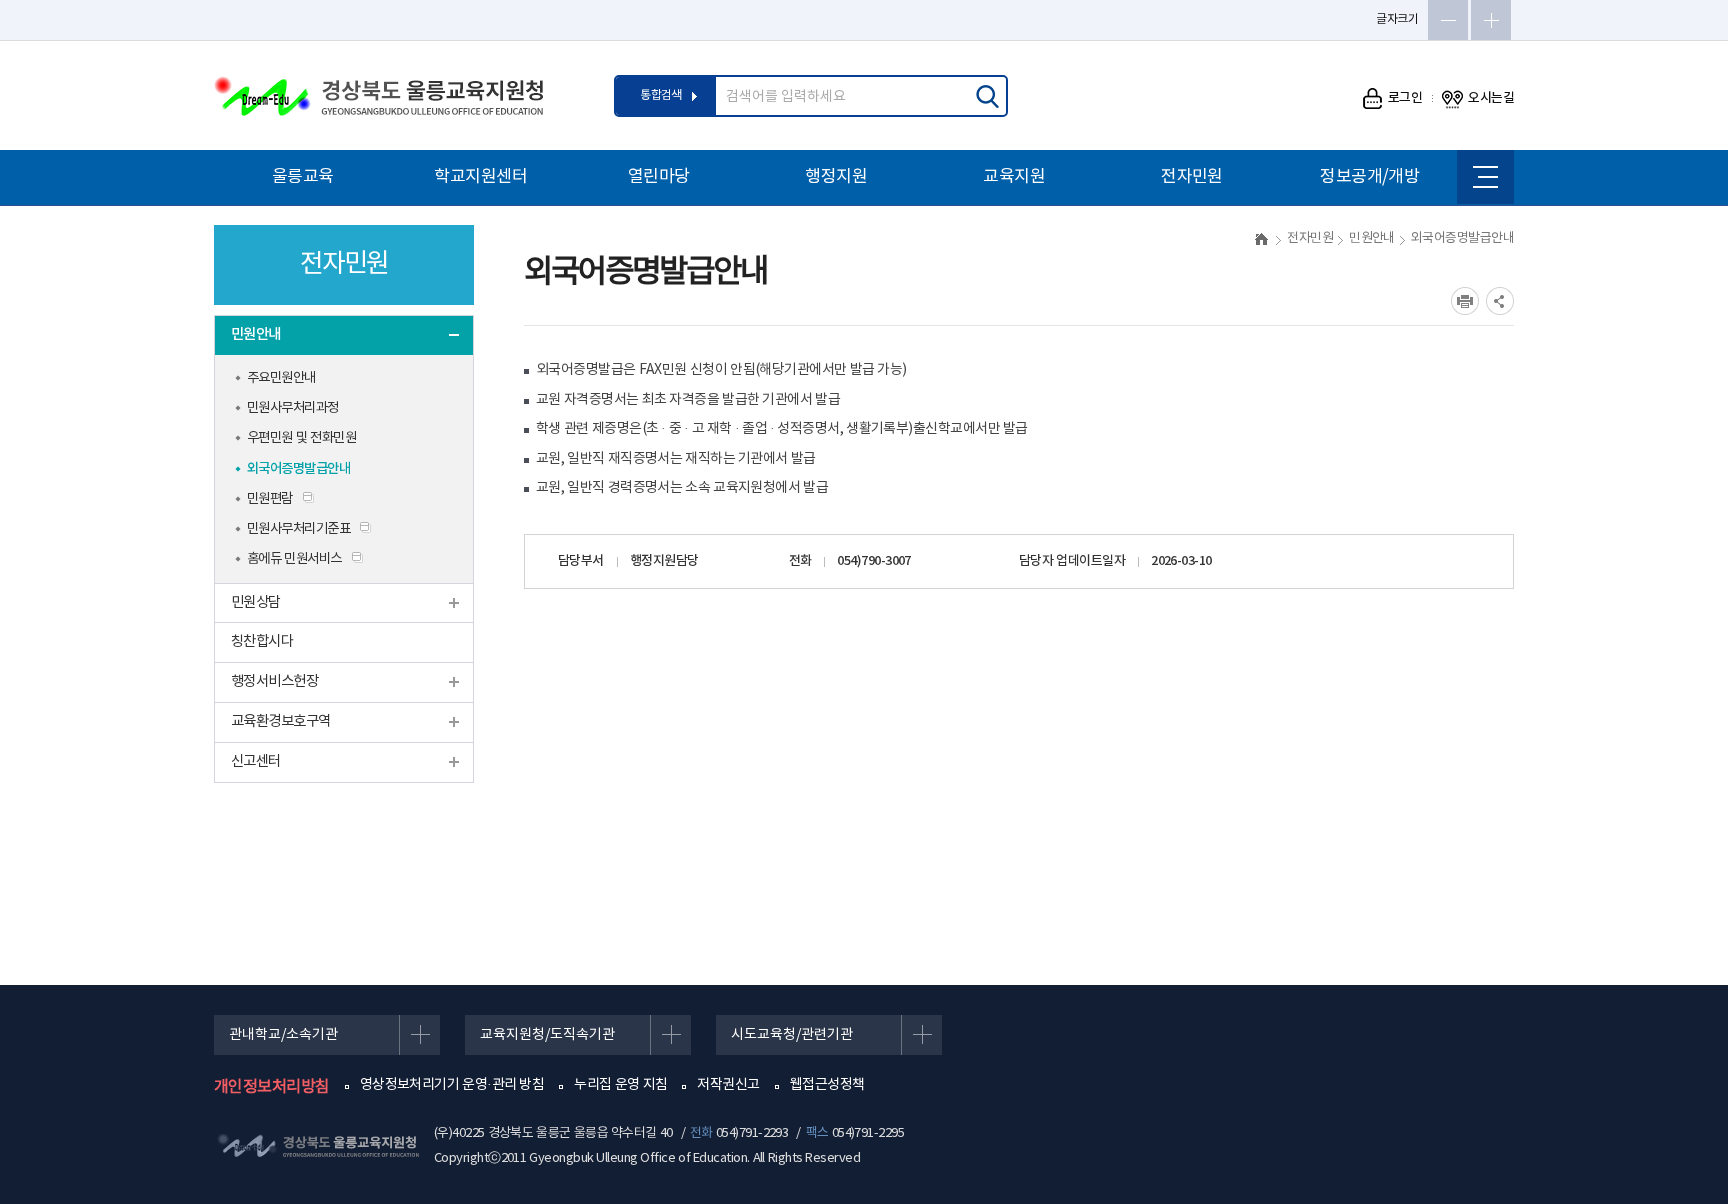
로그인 (1405, 98)
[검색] (987, 96)
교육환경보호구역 (281, 721)
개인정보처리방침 (272, 1087)
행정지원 (836, 177)
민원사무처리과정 (293, 408)
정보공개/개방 (1369, 177)
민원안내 (256, 334)
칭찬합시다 (262, 641)
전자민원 (1192, 177)
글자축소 (1448, 20)
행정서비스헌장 (274, 681)
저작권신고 (728, 1085)
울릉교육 (303, 177)
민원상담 (256, 602)
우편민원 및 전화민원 (301, 438)
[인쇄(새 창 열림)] (1465, 301)
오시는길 (1491, 98)
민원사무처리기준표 (298, 529)
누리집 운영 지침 (620, 1085)
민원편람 (270, 499)
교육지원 (1014, 177)
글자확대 (1491, 20)
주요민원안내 (281, 378)
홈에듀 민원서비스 (294, 559)
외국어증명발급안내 (298, 469)
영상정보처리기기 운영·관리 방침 (452, 1085)
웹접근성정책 (827, 1085)
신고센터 (256, 761)
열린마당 (659, 177)
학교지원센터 (480, 177)
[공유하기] (1500, 301)
